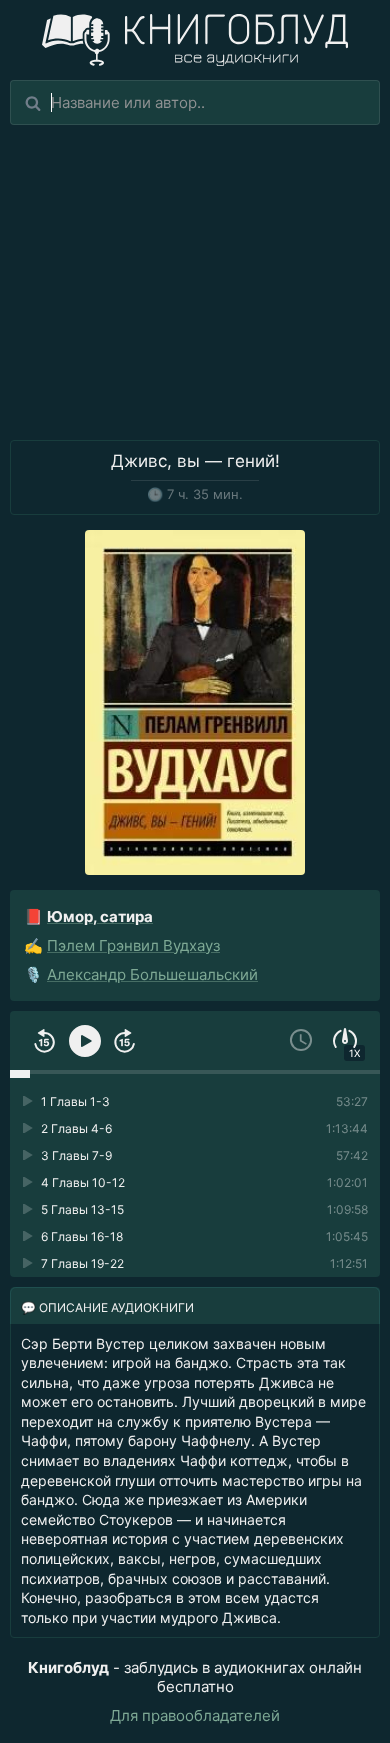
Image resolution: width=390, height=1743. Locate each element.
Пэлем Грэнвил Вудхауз (133, 945)
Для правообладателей (195, 1715)
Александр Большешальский (152, 974)
